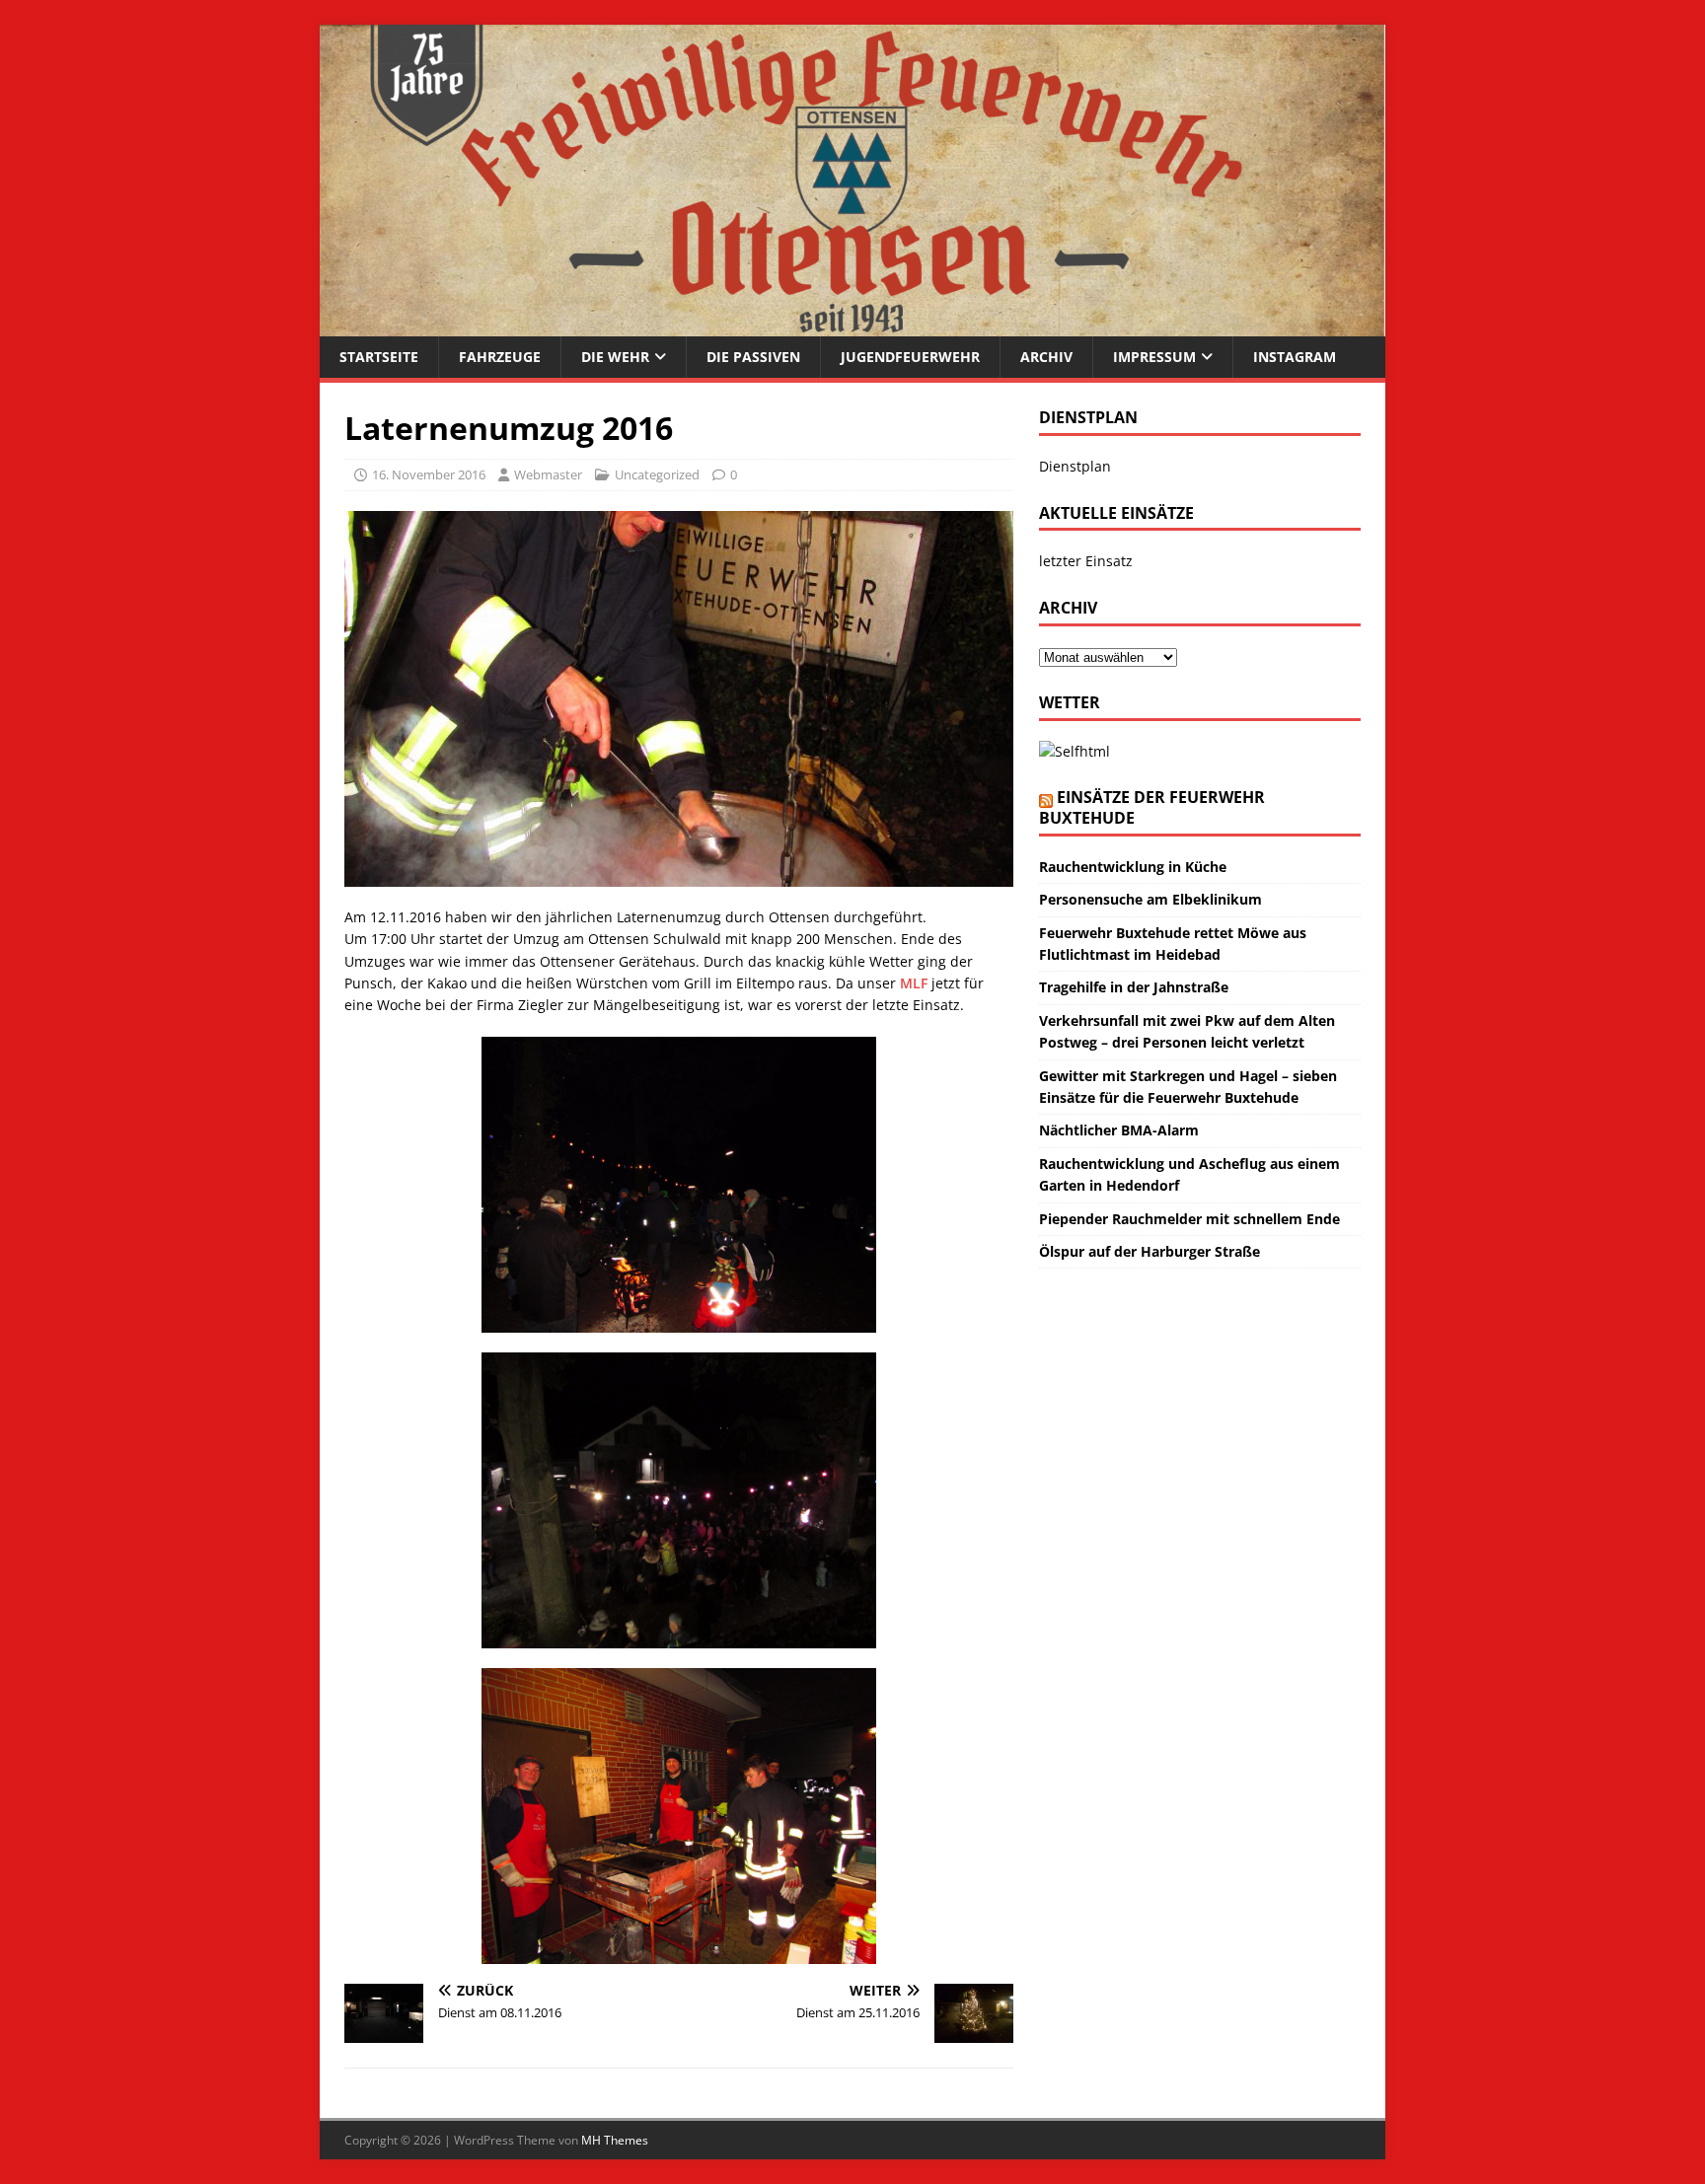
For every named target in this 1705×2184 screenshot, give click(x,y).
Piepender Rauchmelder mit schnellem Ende (1189, 1219)
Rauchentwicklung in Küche (1133, 867)
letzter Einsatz (1086, 561)
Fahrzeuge (500, 357)
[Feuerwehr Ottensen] (852, 325)
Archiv (1046, 357)
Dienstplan (1075, 466)
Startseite (379, 357)
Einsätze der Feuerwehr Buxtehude (1152, 807)
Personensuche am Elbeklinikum (1150, 899)
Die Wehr (615, 357)
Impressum (1154, 357)
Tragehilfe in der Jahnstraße (1134, 987)
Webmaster (548, 474)
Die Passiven (753, 357)
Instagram (1295, 357)
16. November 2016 (429, 474)
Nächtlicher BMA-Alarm (1119, 1130)
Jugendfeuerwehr (910, 357)
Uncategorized (657, 474)
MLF (916, 983)
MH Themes (615, 2140)
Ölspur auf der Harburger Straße (1149, 1251)
